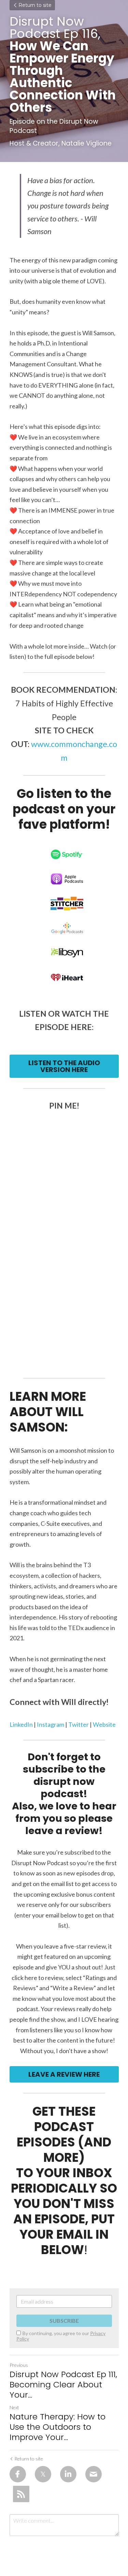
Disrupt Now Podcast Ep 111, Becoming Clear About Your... (63, 2385)
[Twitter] (43, 2474)
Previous (19, 2365)
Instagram (51, 1724)
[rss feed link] (21, 2494)
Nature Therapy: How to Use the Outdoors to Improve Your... (58, 2427)
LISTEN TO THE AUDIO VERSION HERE (64, 1066)
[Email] (94, 2474)
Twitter (79, 1724)
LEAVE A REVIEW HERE (64, 2074)
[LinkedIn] (68, 2474)
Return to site (35, 5)
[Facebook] (18, 2474)
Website (104, 1724)
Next (14, 2407)
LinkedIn (22, 1724)
